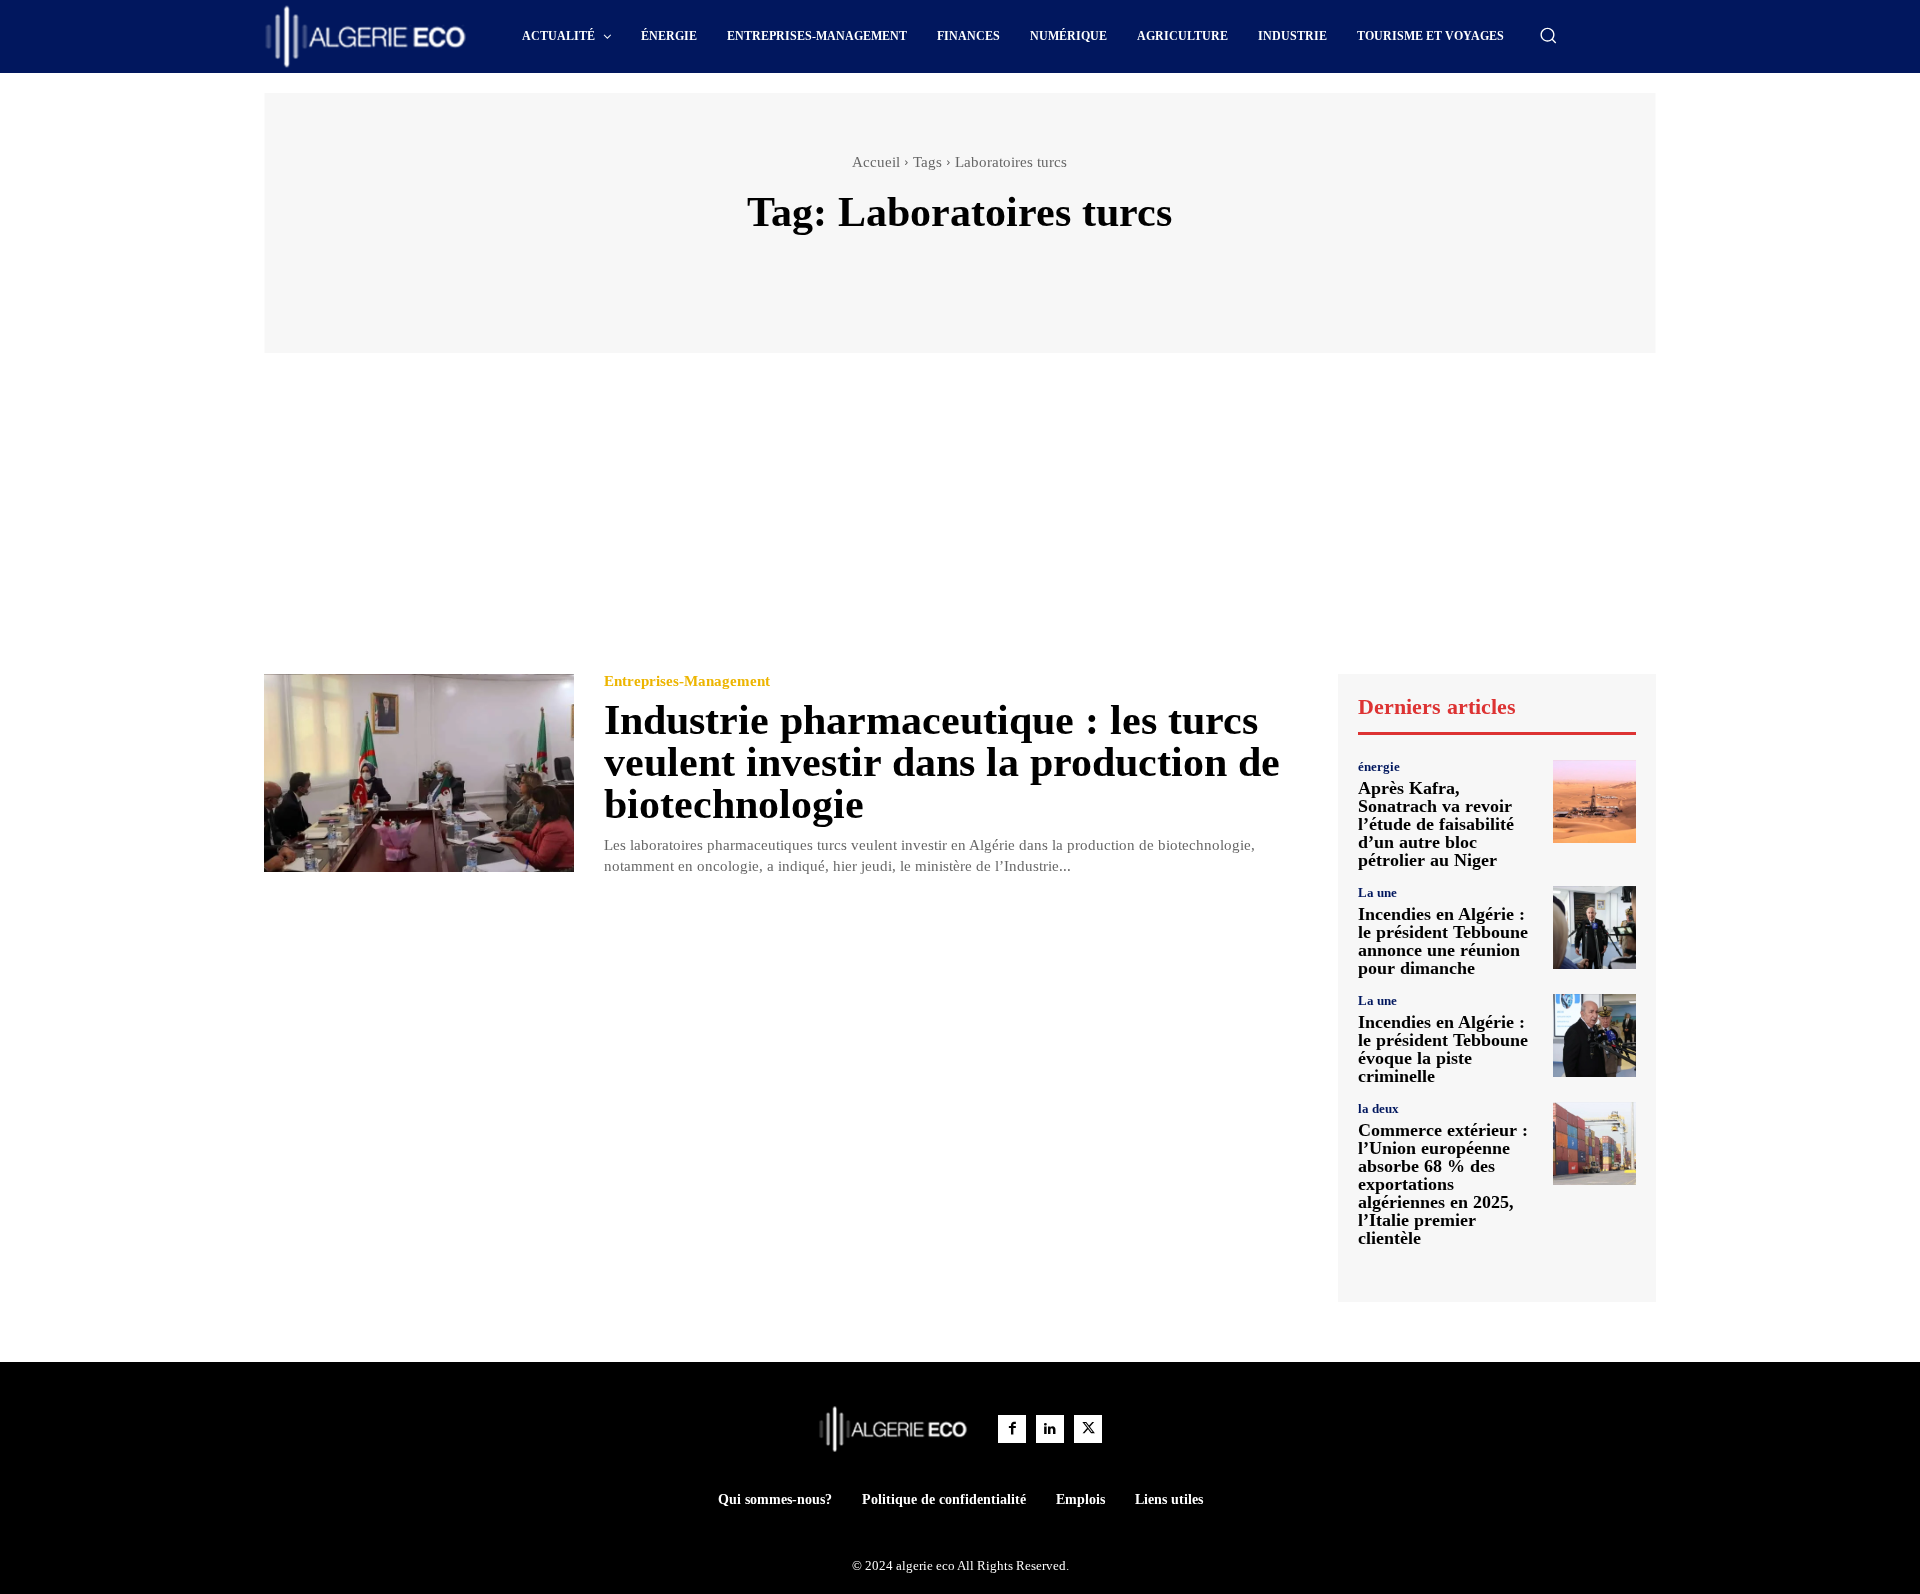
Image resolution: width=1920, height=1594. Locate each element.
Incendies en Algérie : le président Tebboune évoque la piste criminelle (1443, 1049)
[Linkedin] (1050, 1429)
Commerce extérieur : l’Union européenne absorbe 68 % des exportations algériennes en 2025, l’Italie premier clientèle (1443, 1184)
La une (1377, 892)
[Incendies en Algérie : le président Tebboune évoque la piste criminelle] (1594, 1035)
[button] (1548, 35)
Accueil (876, 162)
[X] (1088, 1429)
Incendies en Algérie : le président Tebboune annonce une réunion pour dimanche (1443, 941)
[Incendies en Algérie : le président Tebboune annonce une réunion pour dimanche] (1594, 927)
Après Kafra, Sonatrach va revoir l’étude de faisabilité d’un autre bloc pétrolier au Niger (1436, 824)
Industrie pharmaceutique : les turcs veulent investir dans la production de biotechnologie (942, 762)
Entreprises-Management (687, 681)
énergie (1379, 766)
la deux (1378, 1108)
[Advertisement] (960, 523)
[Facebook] (1012, 1429)
